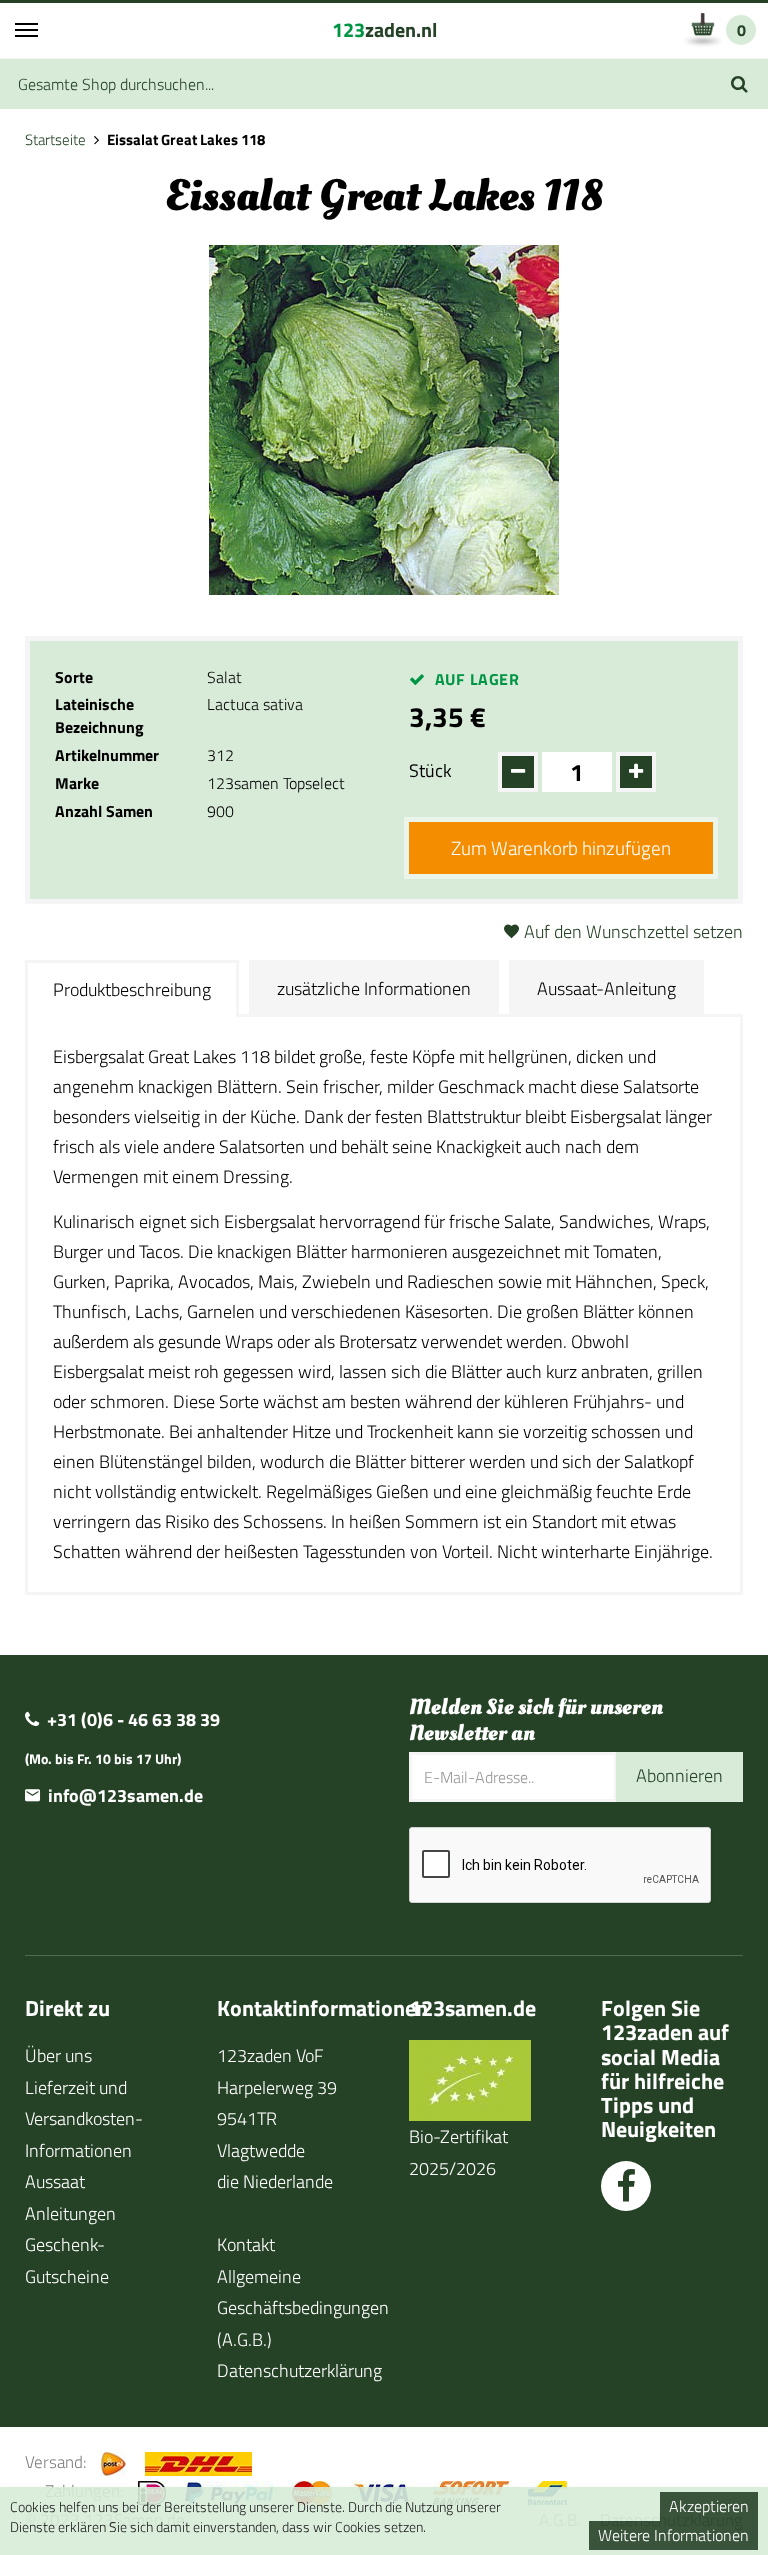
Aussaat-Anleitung (606, 988)
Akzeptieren (709, 2506)
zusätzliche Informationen (374, 988)
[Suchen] (739, 84)
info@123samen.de (125, 1795)
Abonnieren (679, 1775)
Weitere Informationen (673, 2535)
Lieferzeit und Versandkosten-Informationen (84, 2119)
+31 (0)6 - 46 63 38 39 (133, 1719)
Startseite (55, 139)
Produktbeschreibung (132, 989)
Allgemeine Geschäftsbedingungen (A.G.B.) (303, 2308)
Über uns (58, 2055)
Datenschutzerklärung (299, 2370)
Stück (430, 770)
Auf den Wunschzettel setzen (633, 931)
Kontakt (246, 2244)
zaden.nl (384, 29)
